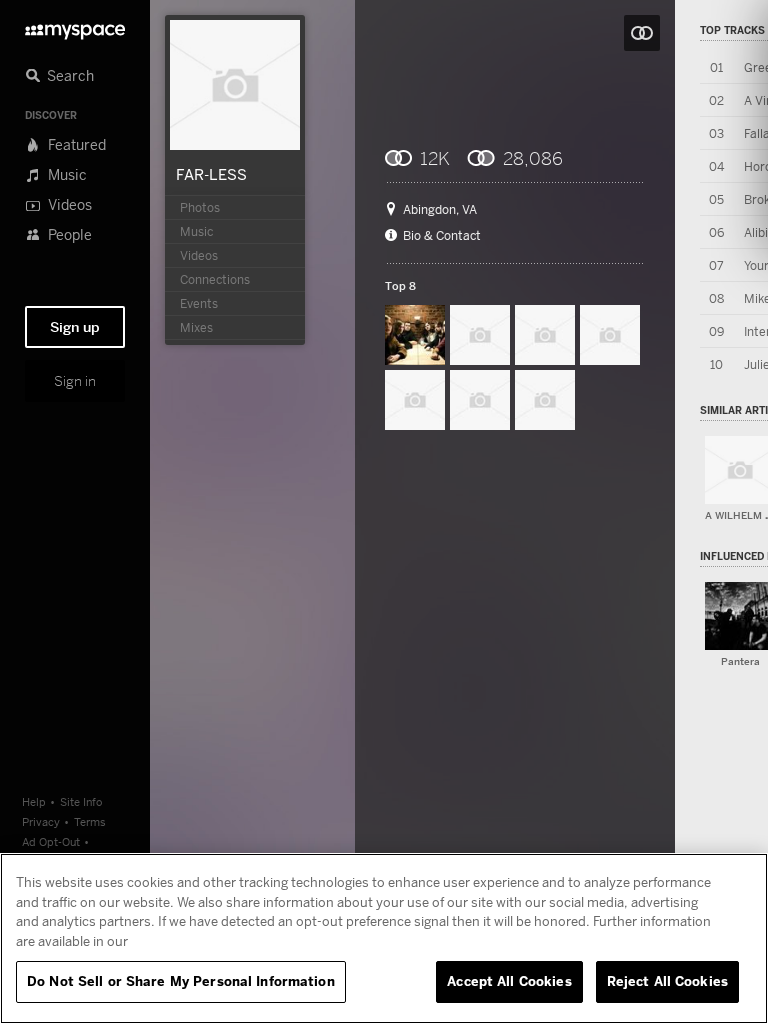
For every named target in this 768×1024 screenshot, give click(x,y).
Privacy (41, 821)
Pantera (740, 661)
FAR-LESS (211, 174)
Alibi (756, 232)
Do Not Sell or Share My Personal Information (181, 981)
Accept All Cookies (509, 981)
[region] (384, 938)
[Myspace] (75, 26)
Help (34, 801)
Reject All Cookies (667, 981)
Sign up (75, 327)
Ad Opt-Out (51, 841)
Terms (90, 821)
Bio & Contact (442, 236)
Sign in (75, 381)
